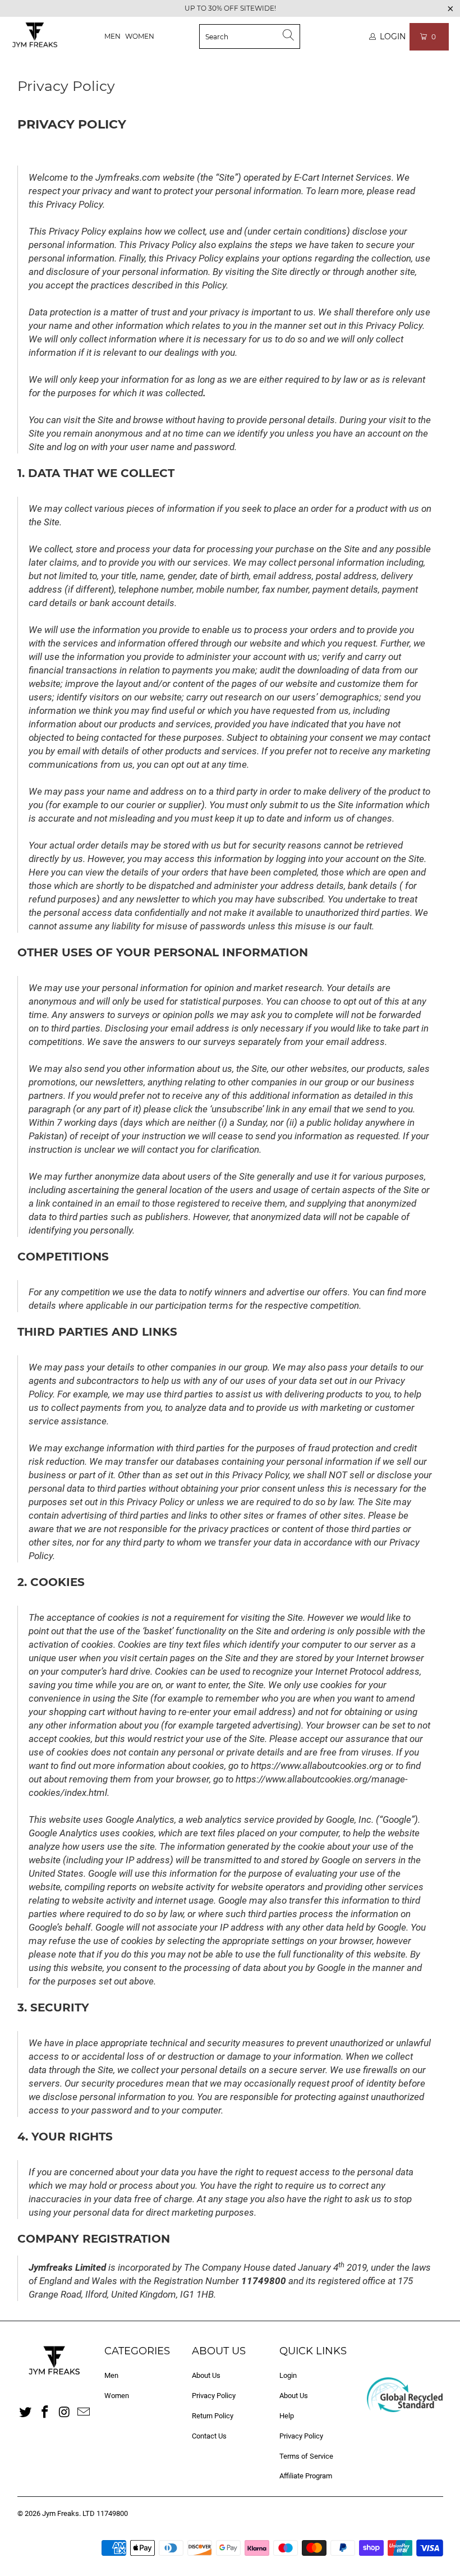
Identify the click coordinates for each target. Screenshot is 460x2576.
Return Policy (213, 2416)
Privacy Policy (214, 2396)
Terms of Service (306, 2456)
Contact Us (209, 2436)
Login (288, 2375)
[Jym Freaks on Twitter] (26, 2413)
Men (112, 36)
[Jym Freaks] (35, 36)
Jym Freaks (61, 2513)
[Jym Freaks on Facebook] (45, 2413)
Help (287, 2416)
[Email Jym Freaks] (84, 2413)
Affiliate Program (306, 2476)
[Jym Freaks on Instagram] (65, 2413)
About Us (206, 2375)
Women (140, 36)
